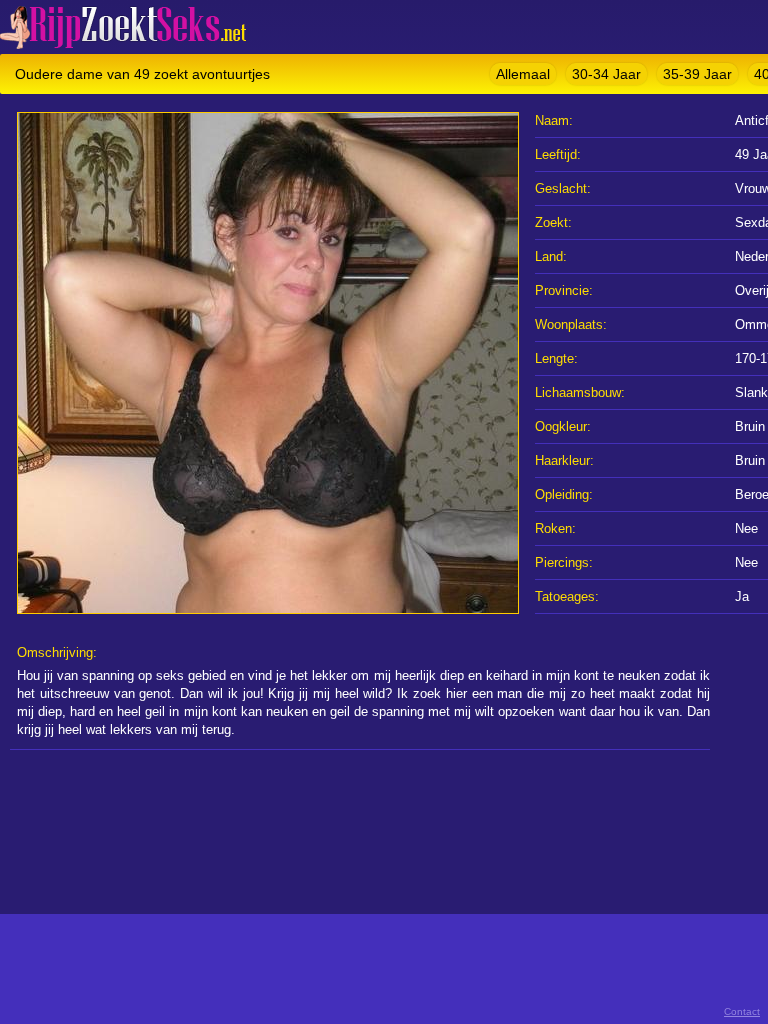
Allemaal (523, 74)
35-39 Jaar (697, 74)
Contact (742, 1011)
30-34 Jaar (606, 74)
